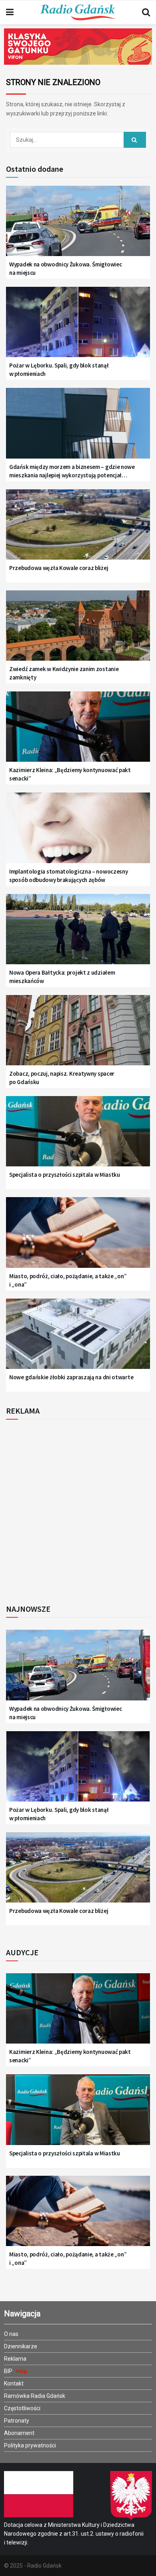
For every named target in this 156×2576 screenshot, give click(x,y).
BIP (9, 2371)
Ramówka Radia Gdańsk (35, 2396)
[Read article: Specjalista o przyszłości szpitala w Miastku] (78, 1136)
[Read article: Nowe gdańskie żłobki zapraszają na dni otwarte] (78, 1339)
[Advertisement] (78, 1509)
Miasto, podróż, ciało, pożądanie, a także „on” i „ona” (68, 1280)
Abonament (19, 2433)
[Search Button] (146, 12)
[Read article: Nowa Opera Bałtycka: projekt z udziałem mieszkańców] (78, 934)
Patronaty (17, 2421)
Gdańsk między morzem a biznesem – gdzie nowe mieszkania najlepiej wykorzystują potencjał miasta (72, 471)
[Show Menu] (10, 12)
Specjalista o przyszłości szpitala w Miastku (65, 1175)
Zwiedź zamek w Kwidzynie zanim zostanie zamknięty (64, 673)
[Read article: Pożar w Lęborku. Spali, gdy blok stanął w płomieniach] (78, 327)
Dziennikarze (21, 2346)
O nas (11, 2334)
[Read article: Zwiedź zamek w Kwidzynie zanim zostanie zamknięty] (78, 631)
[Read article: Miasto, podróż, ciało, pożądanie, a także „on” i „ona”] (78, 1237)
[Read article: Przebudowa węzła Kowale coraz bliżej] (78, 530)
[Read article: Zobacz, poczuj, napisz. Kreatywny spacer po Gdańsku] (78, 1035)
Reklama (15, 2359)
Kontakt (14, 2383)
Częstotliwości (22, 2408)
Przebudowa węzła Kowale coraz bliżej (59, 568)
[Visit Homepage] (78, 12)
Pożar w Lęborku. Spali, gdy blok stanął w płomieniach (59, 369)
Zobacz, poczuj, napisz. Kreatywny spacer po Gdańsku (62, 1078)
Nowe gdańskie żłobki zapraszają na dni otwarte (71, 1377)
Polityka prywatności (30, 2445)
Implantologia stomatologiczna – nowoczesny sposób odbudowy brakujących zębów (68, 876)
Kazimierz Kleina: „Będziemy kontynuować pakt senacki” (70, 774)
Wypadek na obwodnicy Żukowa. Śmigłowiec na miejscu (65, 268)
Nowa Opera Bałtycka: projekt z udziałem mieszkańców (62, 977)
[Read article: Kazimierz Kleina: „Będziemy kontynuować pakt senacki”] (78, 732)
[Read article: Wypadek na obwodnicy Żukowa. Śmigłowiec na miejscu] (78, 226)
